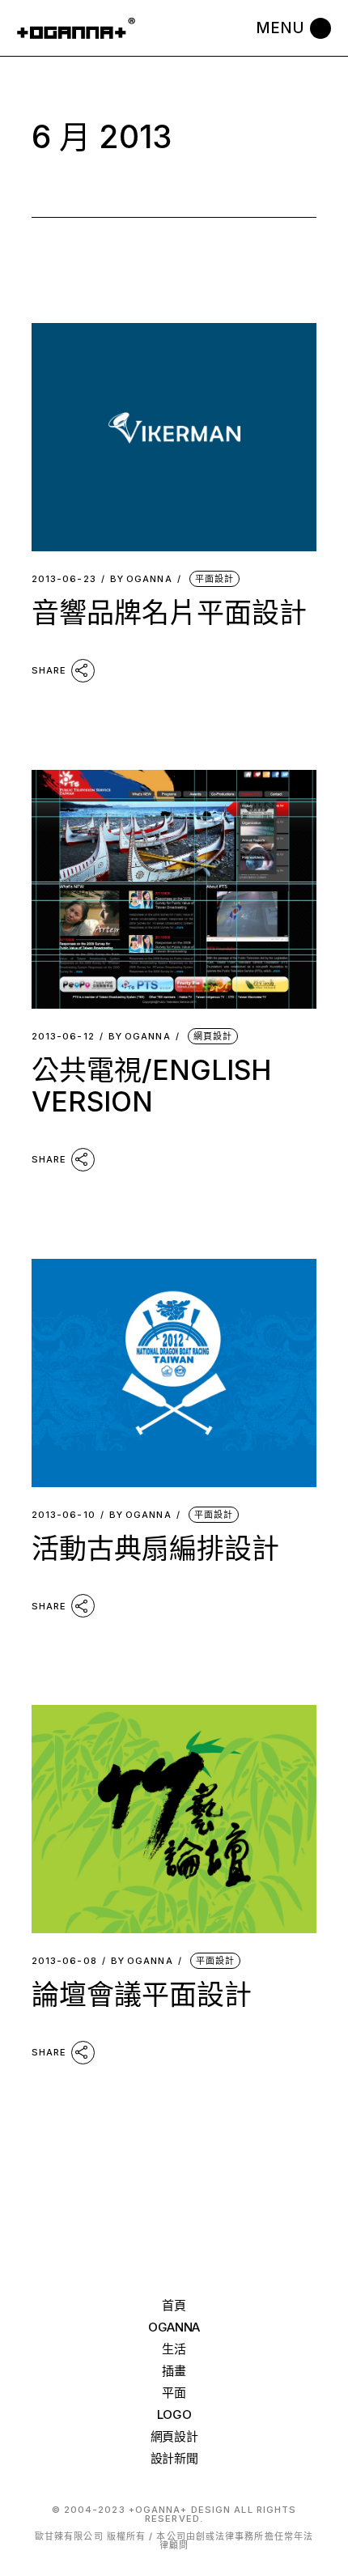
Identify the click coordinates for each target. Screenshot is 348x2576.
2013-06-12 (63, 1037)
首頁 (174, 2305)
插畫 (174, 2371)
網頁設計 (213, 1036)
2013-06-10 (64, 1515)
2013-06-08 (64, 1961)
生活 (174, 2349)
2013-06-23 (64, 579)
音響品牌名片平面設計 (169, 612)
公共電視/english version (151, 1086)
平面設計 (214, 579)
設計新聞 (174, 2458)
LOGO (174, 2414)
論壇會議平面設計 (142, 1994)
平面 (174, 2393)
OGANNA (141, 579)
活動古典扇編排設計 (155, 1548)
